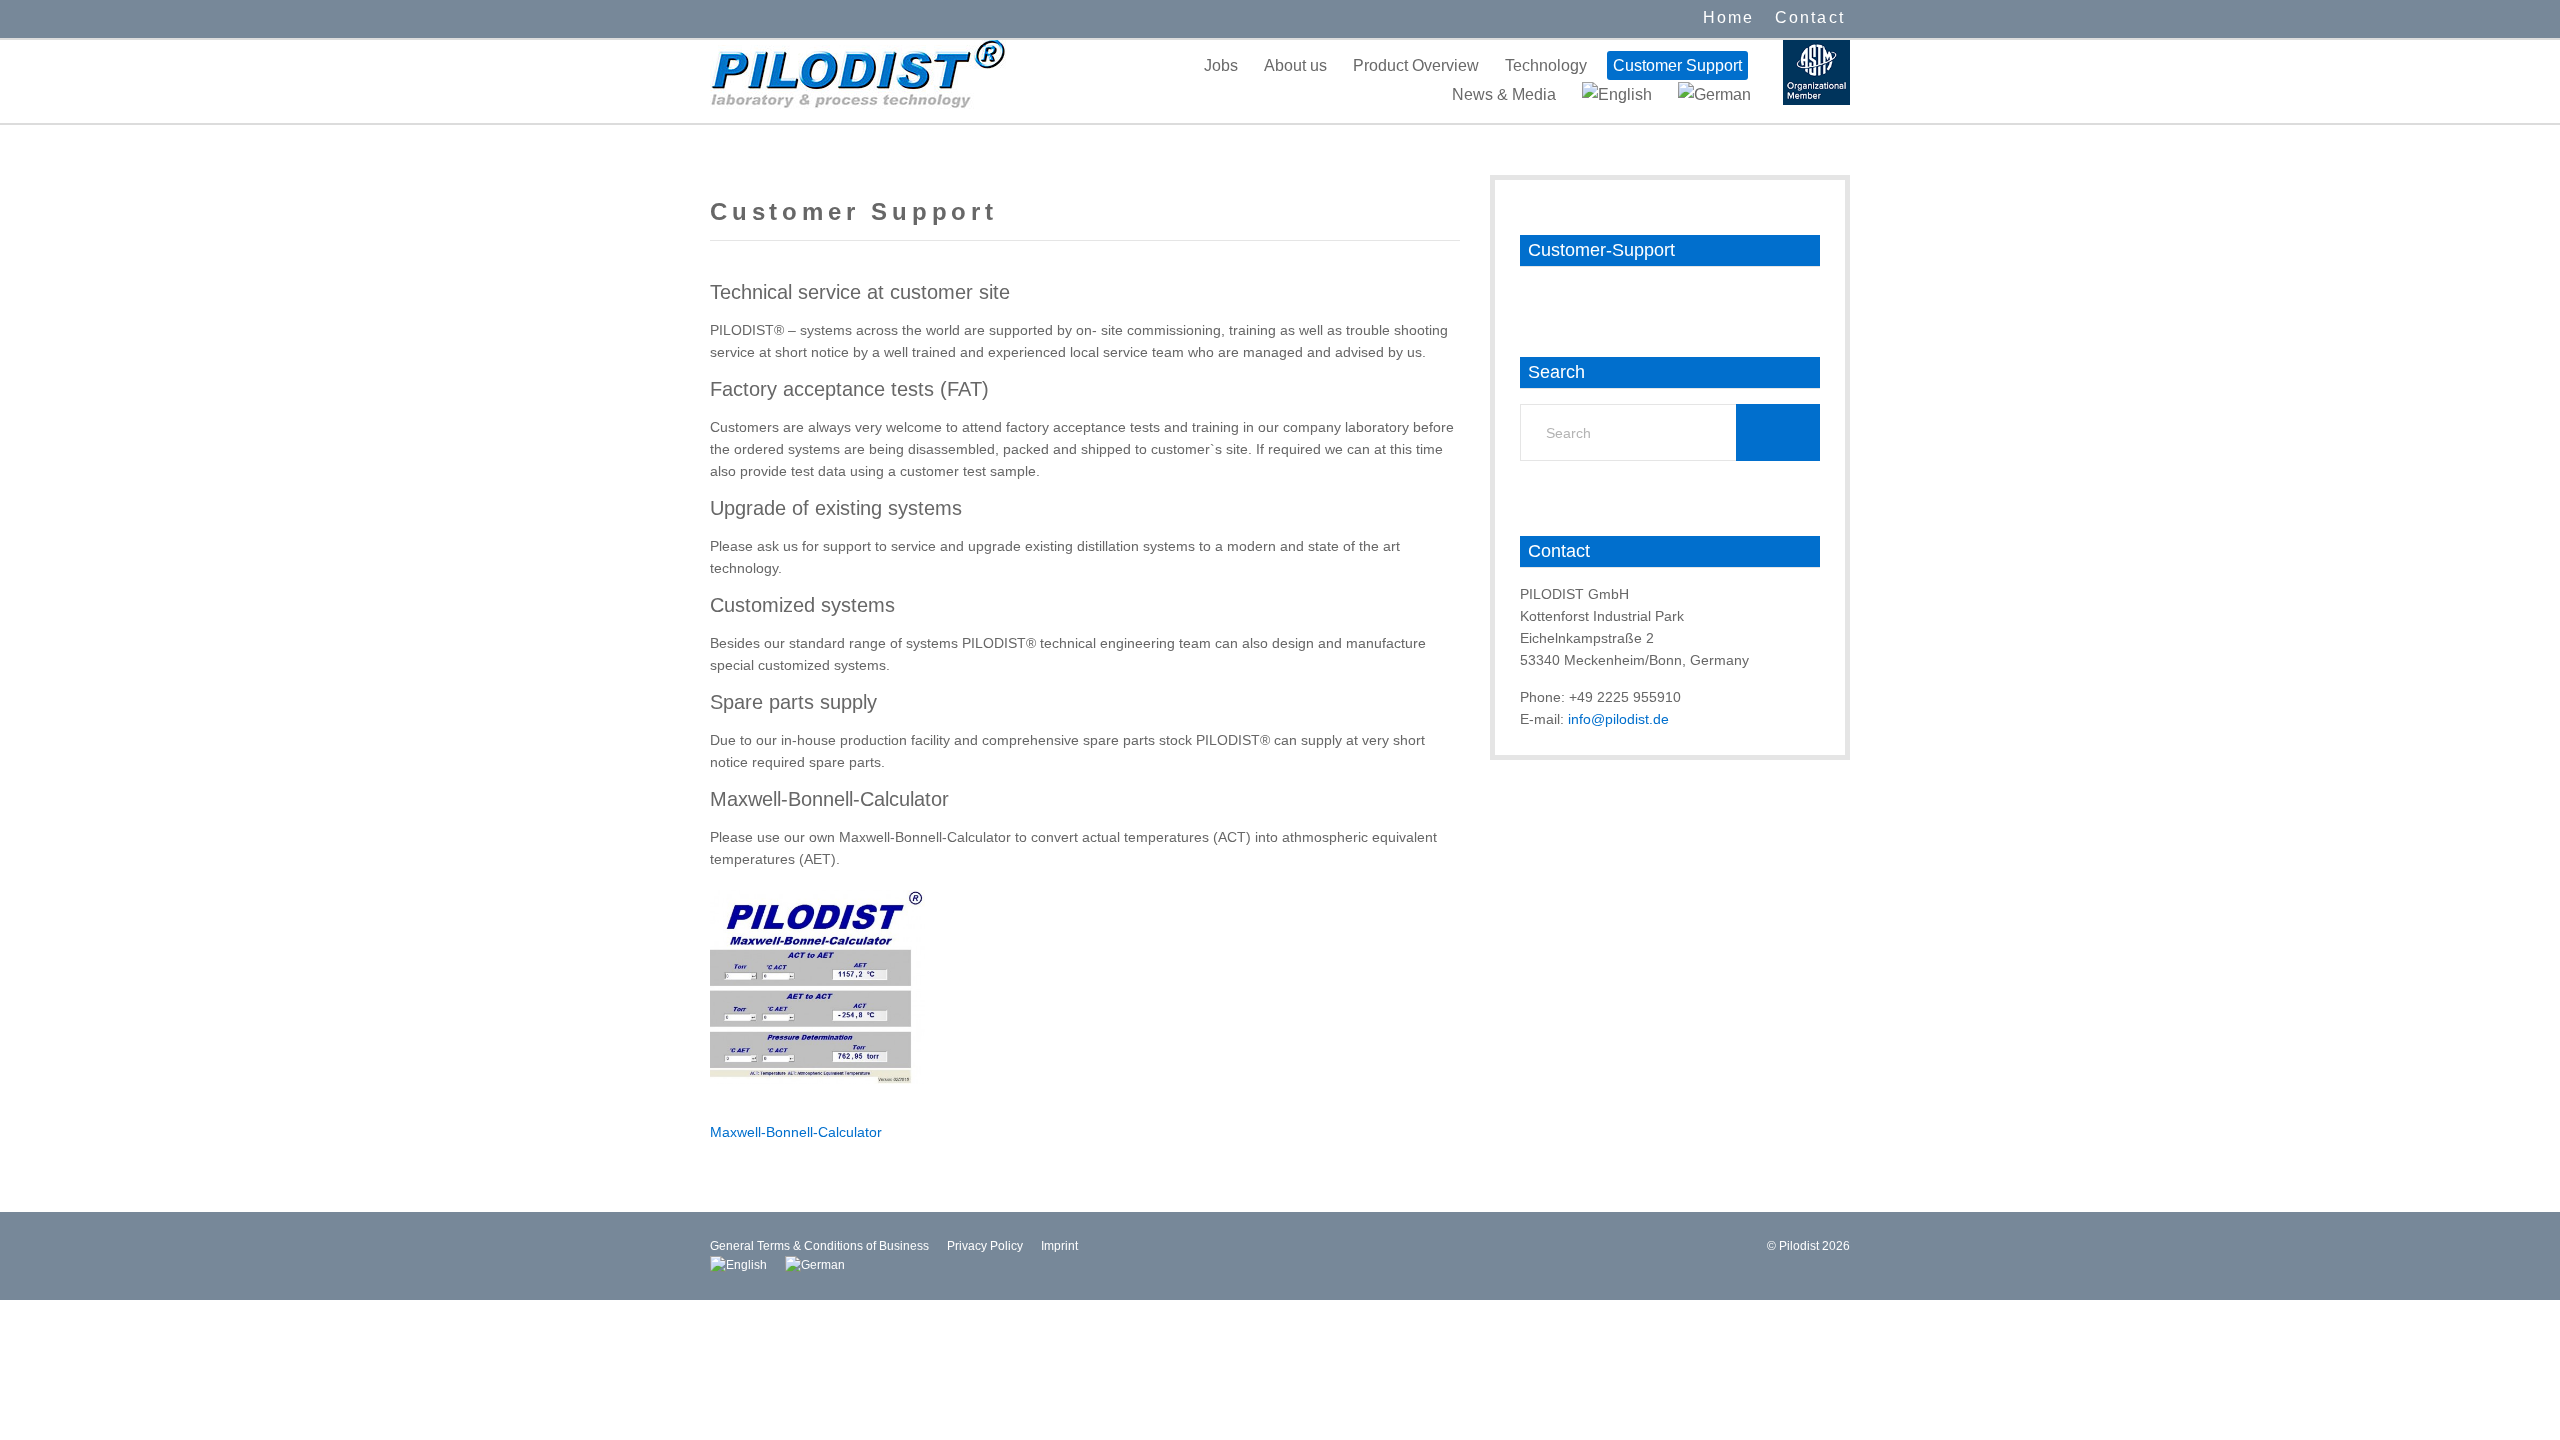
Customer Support (1677, 65)
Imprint (1059, 1246)
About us (1295, 65)
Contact (1810, 17)
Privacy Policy (985, 1246)
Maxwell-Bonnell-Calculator (796, 1132)
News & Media (1504, 94)
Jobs (1221, 65)
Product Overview (1416, 65)
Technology (1546, 65)
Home (1729, 17)
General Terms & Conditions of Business (819, 1246)
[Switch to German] (1714, 94)
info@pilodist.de (1618, 719)
